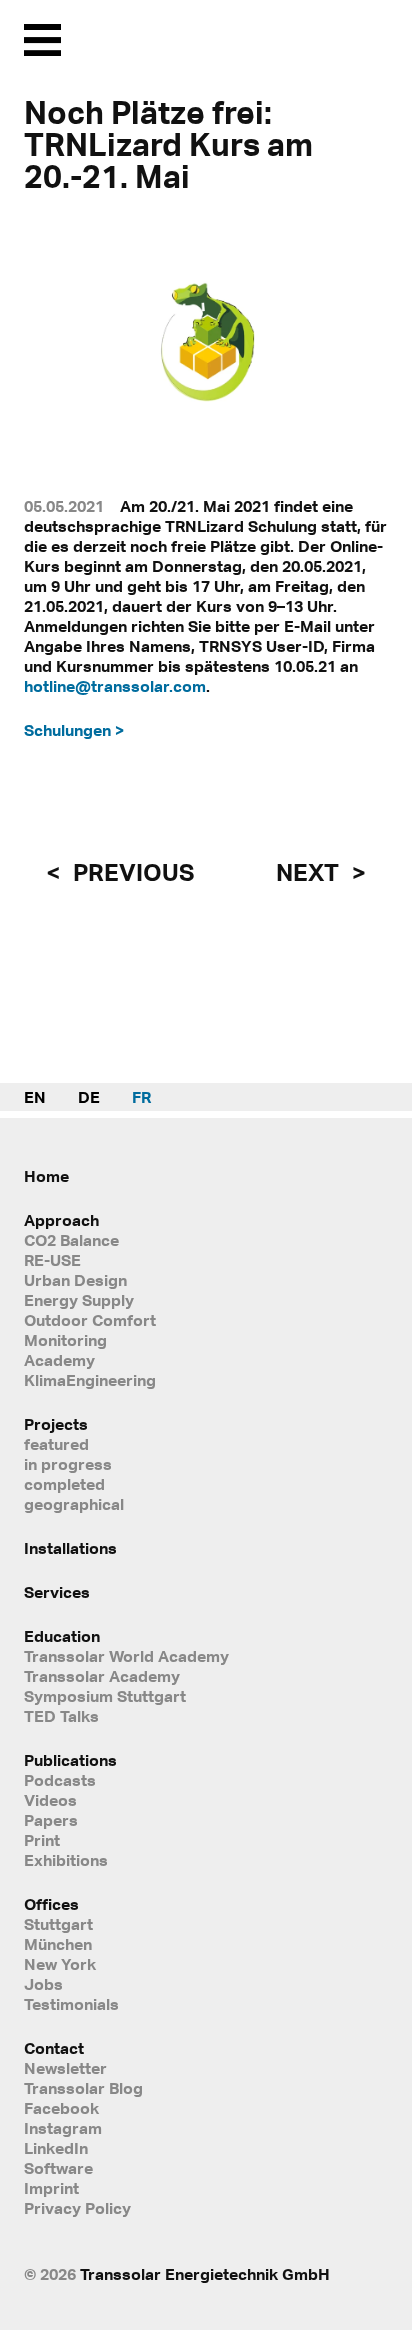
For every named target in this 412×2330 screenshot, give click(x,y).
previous (131, 872)
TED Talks (61, 1716)
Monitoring (65, 1340)
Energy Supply (79, 1300)
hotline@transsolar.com (115, 686)
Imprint (51, 2188)
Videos (50, 1800)
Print (42, 1840)
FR (141, 1097)
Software (58, 2168)
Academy (59, 1360)
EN (35, 1097)
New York (60, 1964)
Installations (70, 1548)
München (58, 1944)
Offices (51, 1904)
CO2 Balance (71, 1240)
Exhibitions (66, 1860)
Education (62, 1636)
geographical (74, 1504)
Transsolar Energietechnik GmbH (205, 2274)
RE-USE (52, 1260)
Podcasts (60, 1780)
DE (89, 1097)
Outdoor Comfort (90, 1320)
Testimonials (71, 2004)
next (310, 872)
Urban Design (75, 1280)
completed (64, 1484)
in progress (68, 1464)
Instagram (63, 2128)
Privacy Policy (77, 2208)
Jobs (43, 1984)
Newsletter (65, 2068)
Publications (70, 1760)
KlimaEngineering (90, 1380)
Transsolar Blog (83, 2088)
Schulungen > (74, 730)
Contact (54, 2048)
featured (56, 1444)
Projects (56, 1424)
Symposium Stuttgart (105, 1696)
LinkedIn (56, 2148)
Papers (51, 1820)
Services (57, 1592)
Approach (61, 1220)
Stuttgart (58, 1924)
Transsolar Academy (102, 1676)
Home (46, 1176)
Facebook (61, 2108)
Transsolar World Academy (126, 1656)
